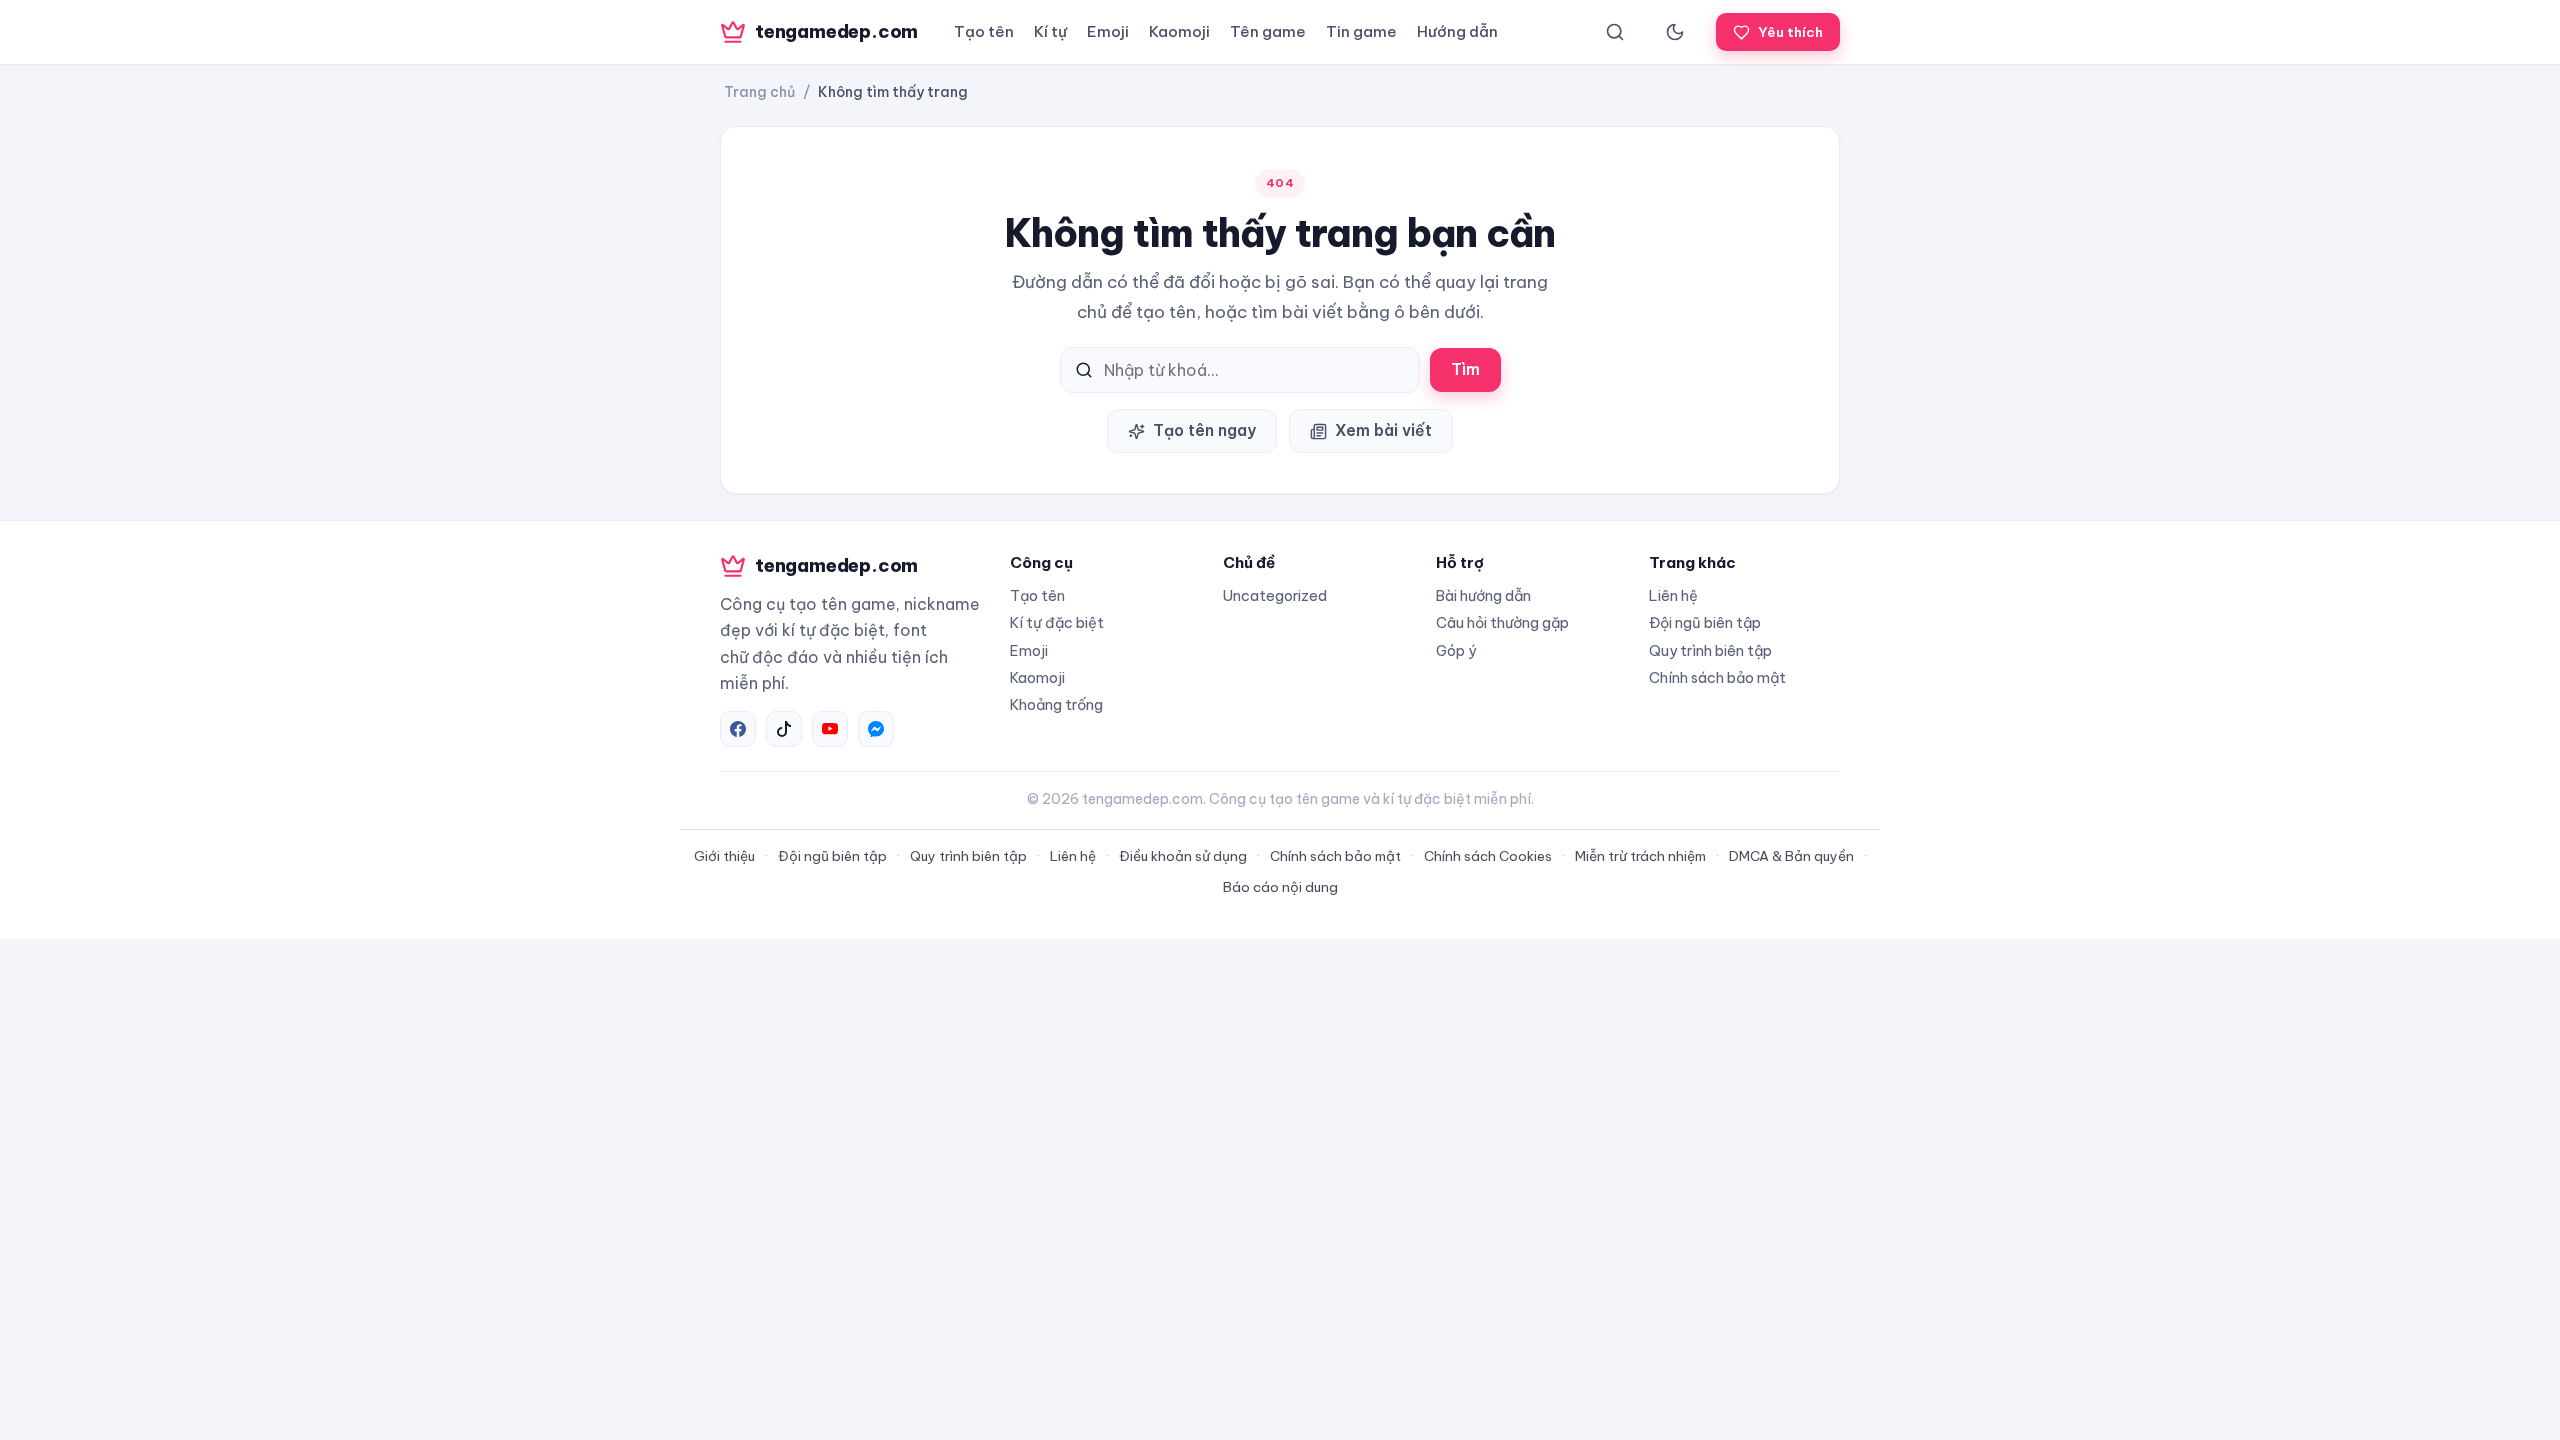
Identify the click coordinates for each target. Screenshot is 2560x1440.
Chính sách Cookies (1488, 856)
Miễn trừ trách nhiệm (1640, 856)
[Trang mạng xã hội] (738, 729)
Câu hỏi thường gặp (1502, 622)
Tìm (1465, 369)
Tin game (1361, 31)
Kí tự (1050, 31)
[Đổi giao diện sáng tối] (1675, 32)
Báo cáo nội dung (1280, 887)
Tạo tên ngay (1204, 430)
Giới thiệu (724, 856)
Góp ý (1456, 650)
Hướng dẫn (1457, 31)
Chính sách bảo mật (1717, 677)
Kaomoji (1179, 31)
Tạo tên (984, 31)
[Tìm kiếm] (1615, 32)
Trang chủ (759, 92)
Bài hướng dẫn (1483, 595)
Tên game (1268, 31)
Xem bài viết (1383, 430)
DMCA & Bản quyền (1791, 856)
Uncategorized (1275, 595)
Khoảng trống (1056, 704)
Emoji (1108, 31)
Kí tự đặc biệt (1057, 622)
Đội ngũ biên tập (1705, 622)
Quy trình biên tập (1710, 650)
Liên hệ (1673, 595)
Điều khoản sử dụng (1183, 856)
